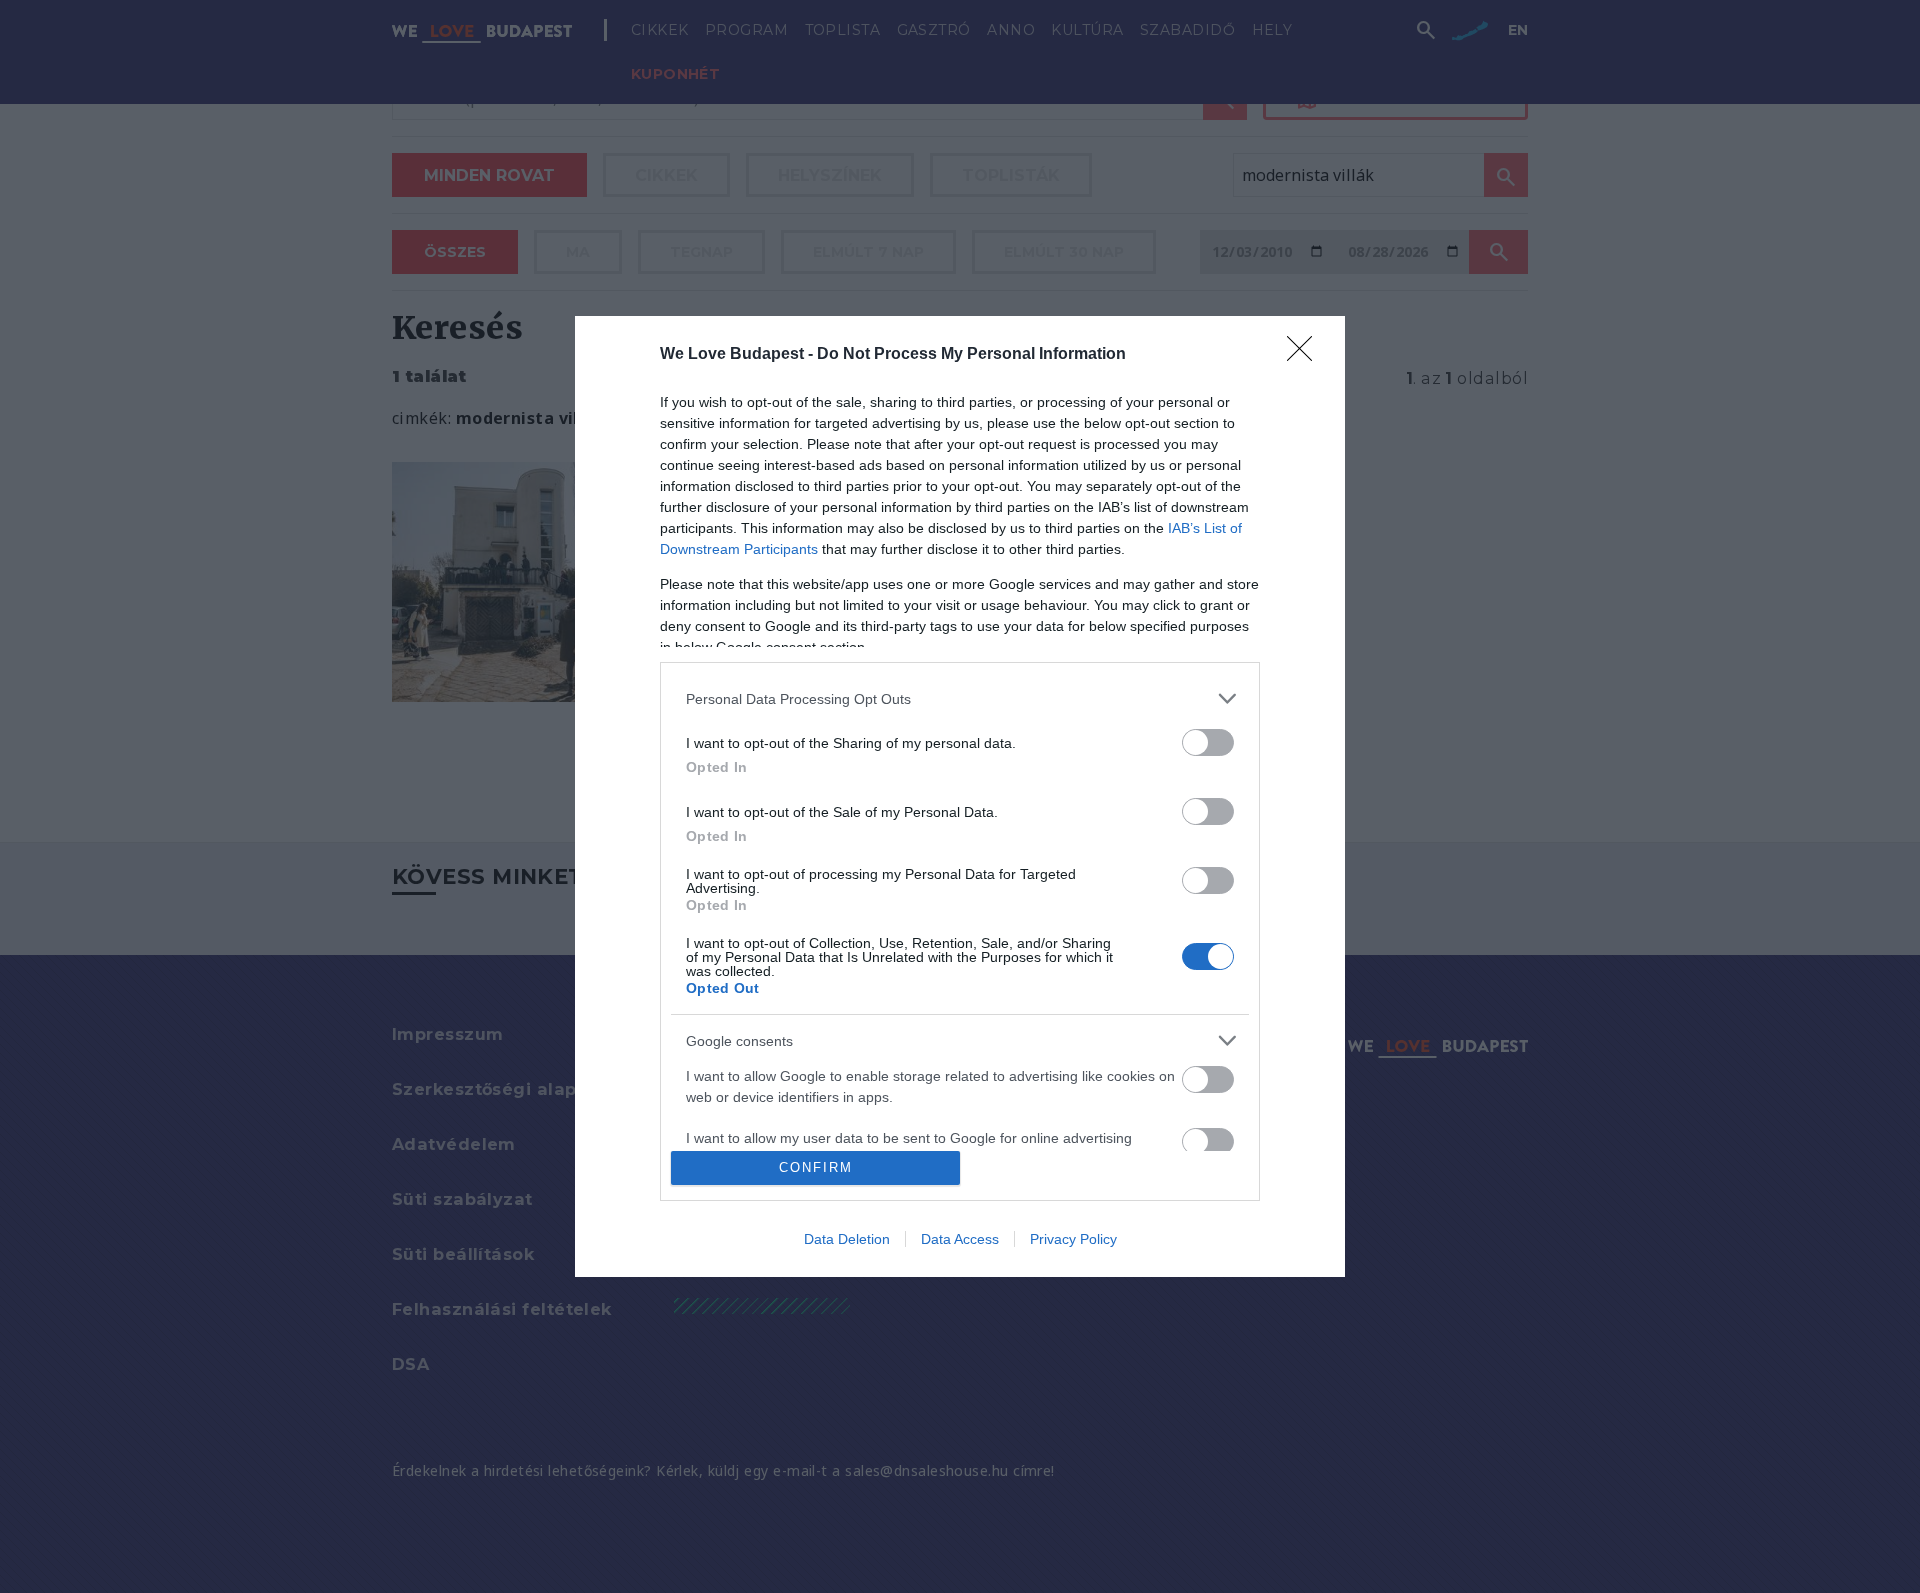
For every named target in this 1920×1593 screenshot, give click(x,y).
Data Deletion (847, 1239)
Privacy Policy (1073, 1239)
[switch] (1208, 742)
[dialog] (960, 796)
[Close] (1306, 355)
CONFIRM (816, 1167)
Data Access (960, 1239)
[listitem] (960, 698)
